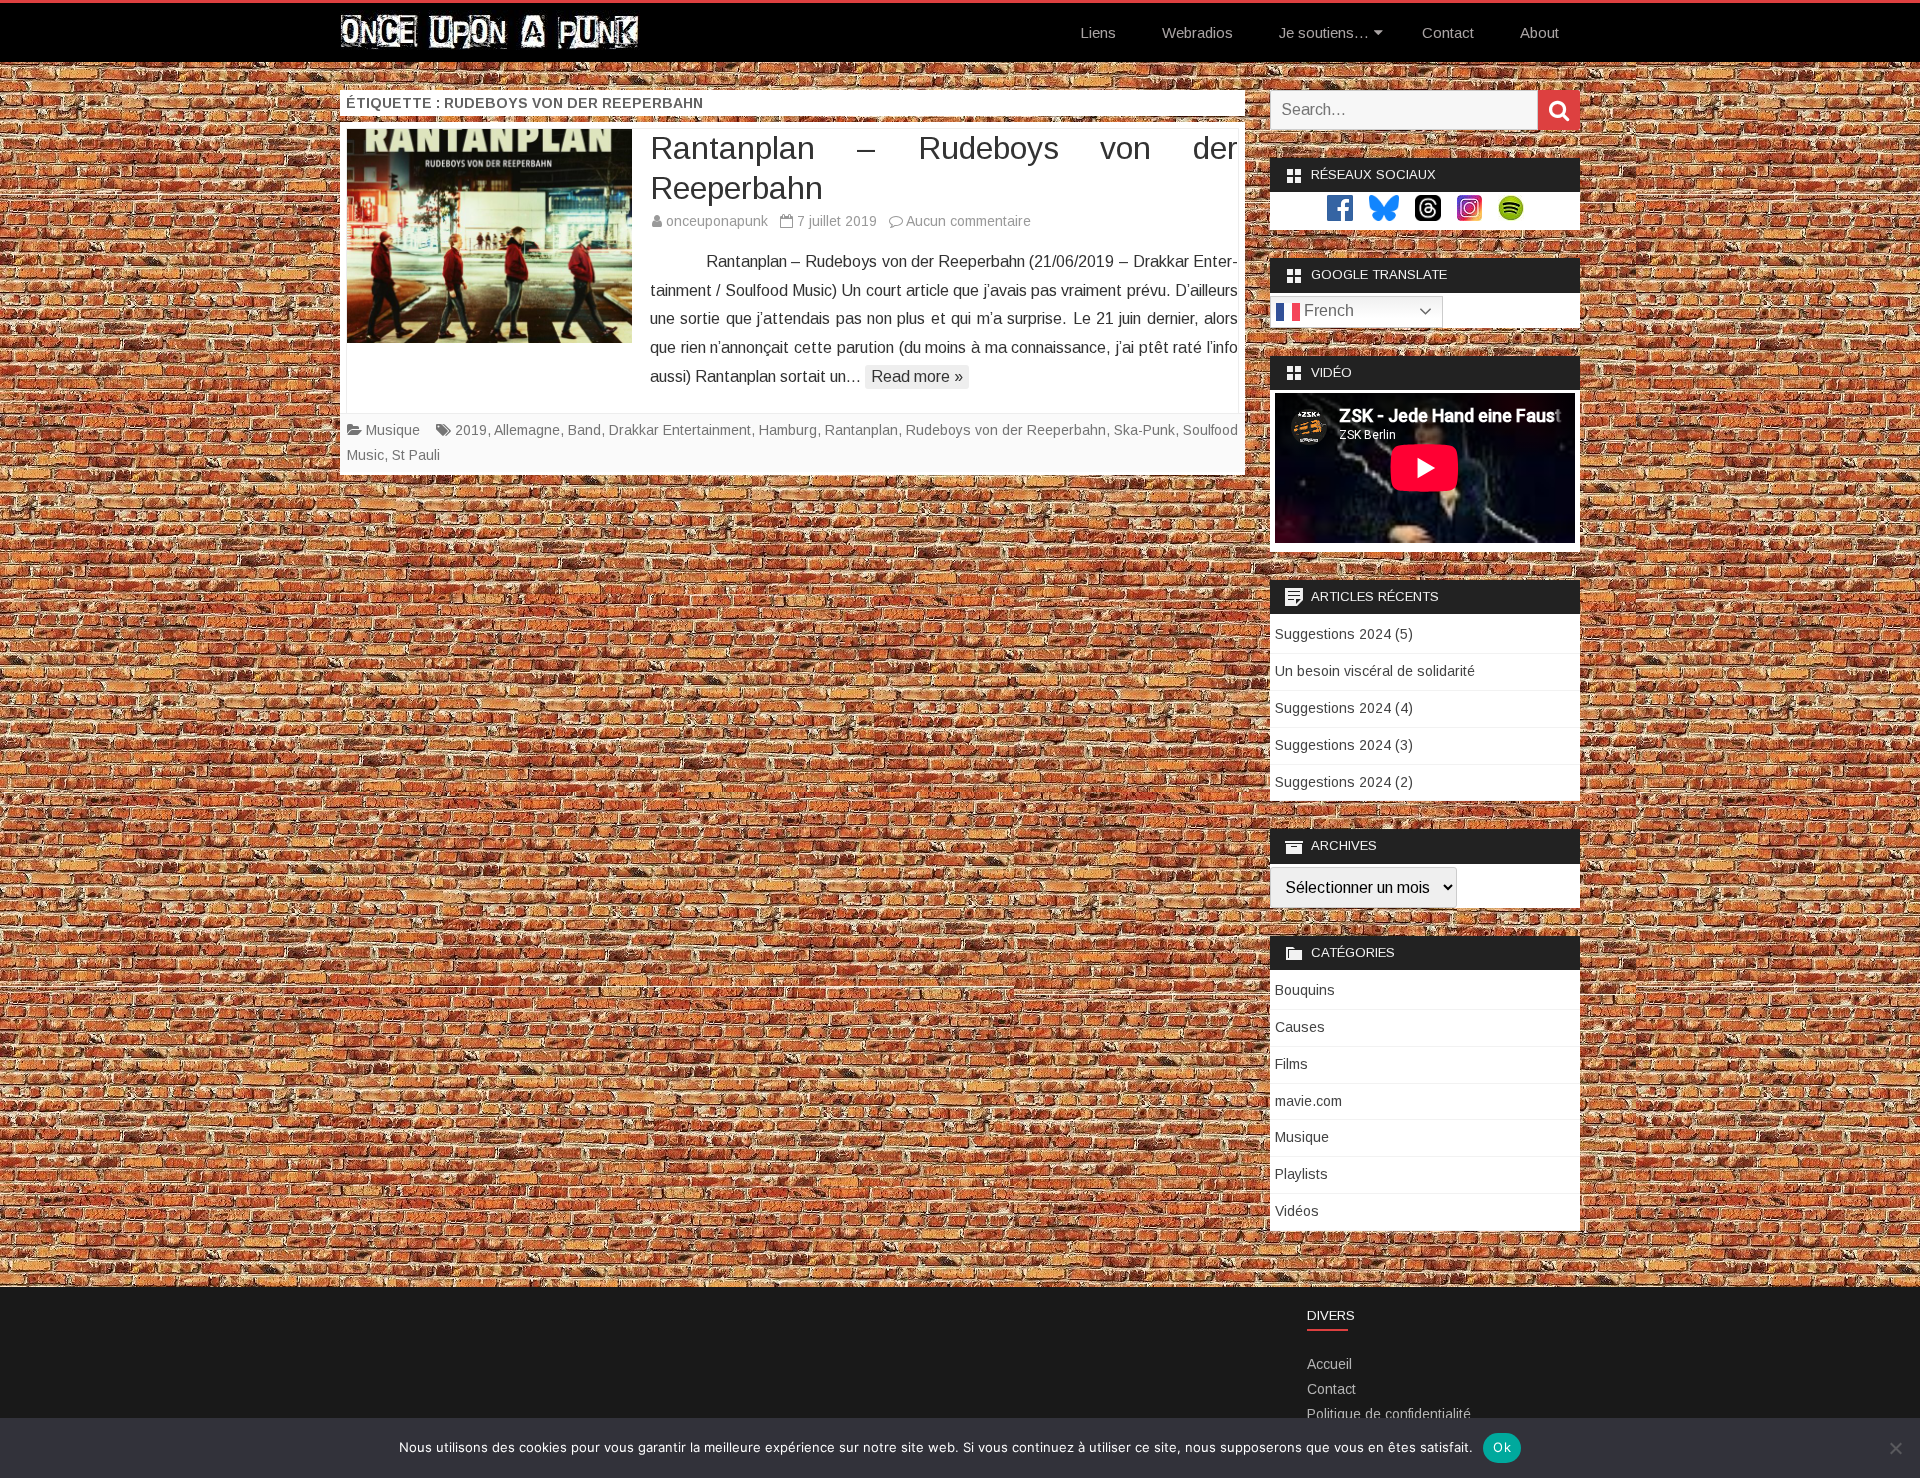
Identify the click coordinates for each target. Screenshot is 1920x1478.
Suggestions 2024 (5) (1344, 634)
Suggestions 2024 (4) (1344, 708)
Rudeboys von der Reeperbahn (1006, 430)
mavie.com (1308, 1101)
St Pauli (416, 455)
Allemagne (527, 430)
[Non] (1895, 1448)
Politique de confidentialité (1389, 1414)
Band (584, 430)
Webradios (1197, 32)
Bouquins (1305, 990)
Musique (393, 430)
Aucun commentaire (968, 221)
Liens (1098, 32)
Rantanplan (861, 430)
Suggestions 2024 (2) (1344, 782)
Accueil (1329, 1364)
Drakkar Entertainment (680, 430)
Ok (1502, 1447)
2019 (471, 430)
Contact (1448, 32)
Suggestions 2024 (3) (1344, 745)
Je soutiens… (1324, 32)
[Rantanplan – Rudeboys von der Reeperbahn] (489, 236)
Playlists (1301, 1174)
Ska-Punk (1144, 430)
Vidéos (1297, 1211)
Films (1291, 1064)
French (1327, 310)
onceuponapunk (717, 221)
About (1539, 32)
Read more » (917, 376)
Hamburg (788, 430)
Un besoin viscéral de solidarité (1375, 671)
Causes (1300, 1027)
